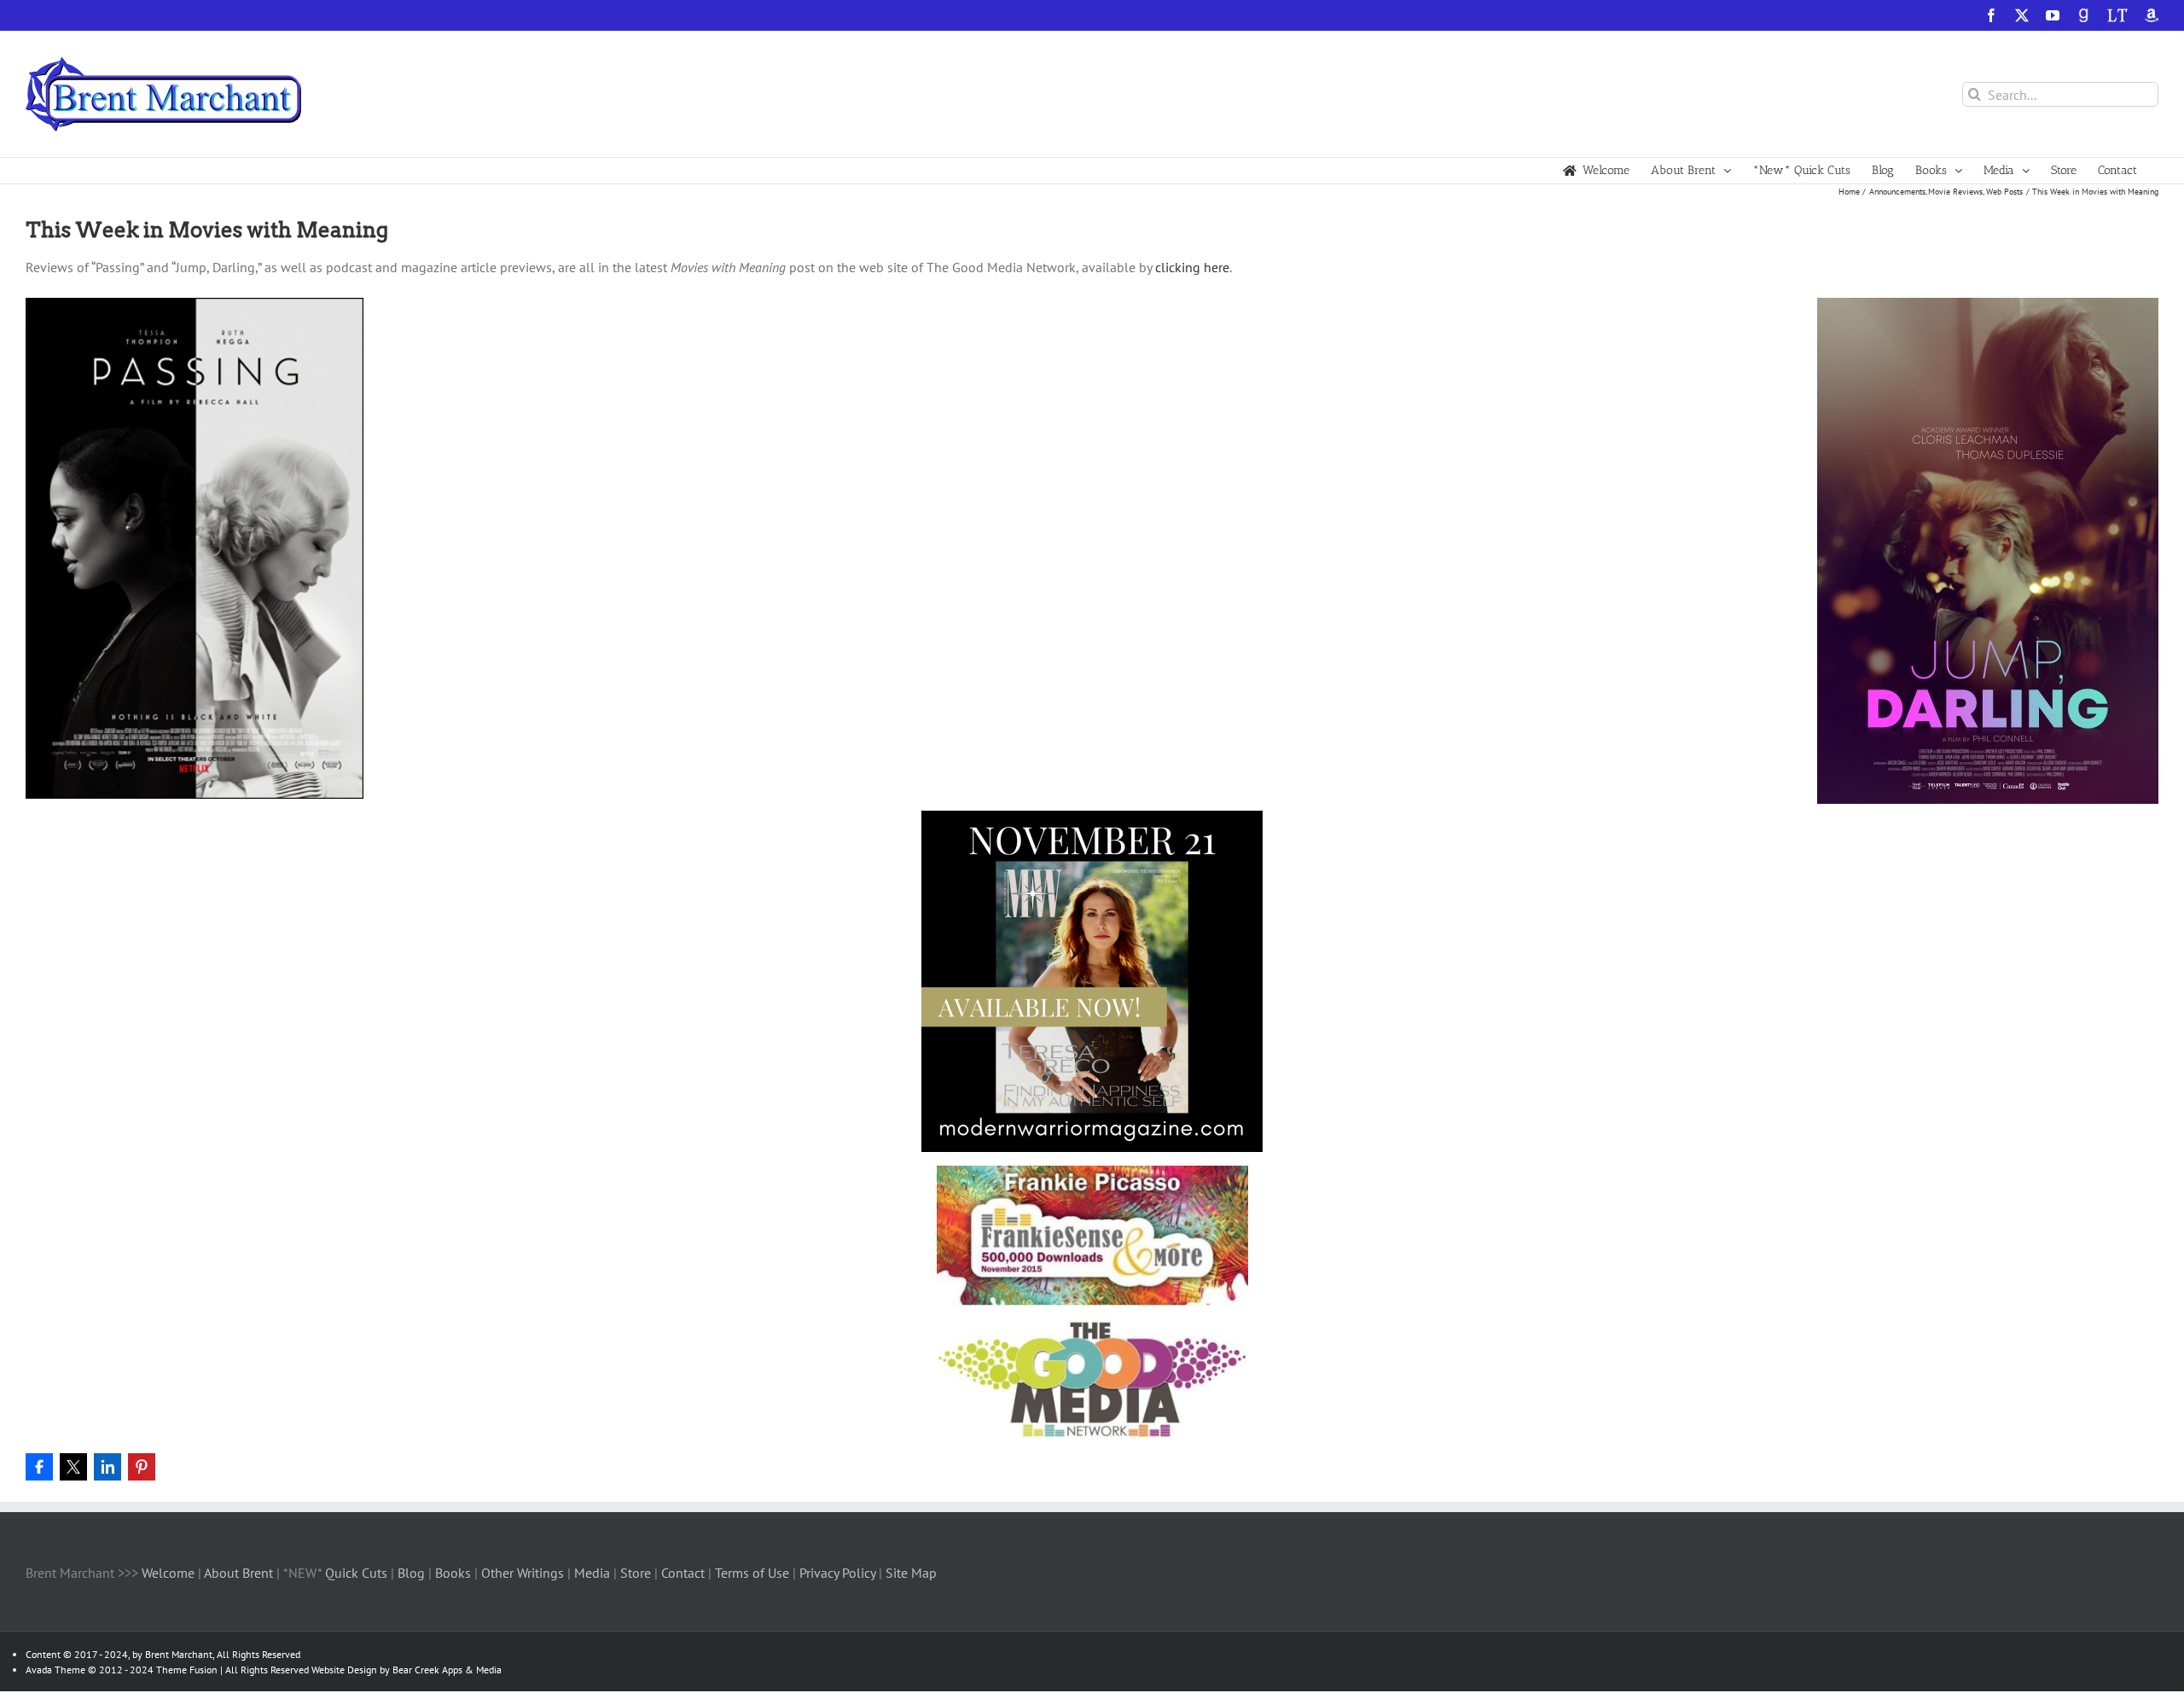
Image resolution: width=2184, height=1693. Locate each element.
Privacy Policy (837, 1573)
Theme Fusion (187, 1670)
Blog (413, 1573)
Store (637, 1573)
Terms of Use (750, 1573)
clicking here (1192, 267)
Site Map (911, 1573)
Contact (683, 1573)
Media (594, 1573)
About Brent (238, 1573)
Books (455, 1573)
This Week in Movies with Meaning (207, 230)
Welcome (168, 1573)
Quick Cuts (356, 1573)
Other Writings (523, 1573)
